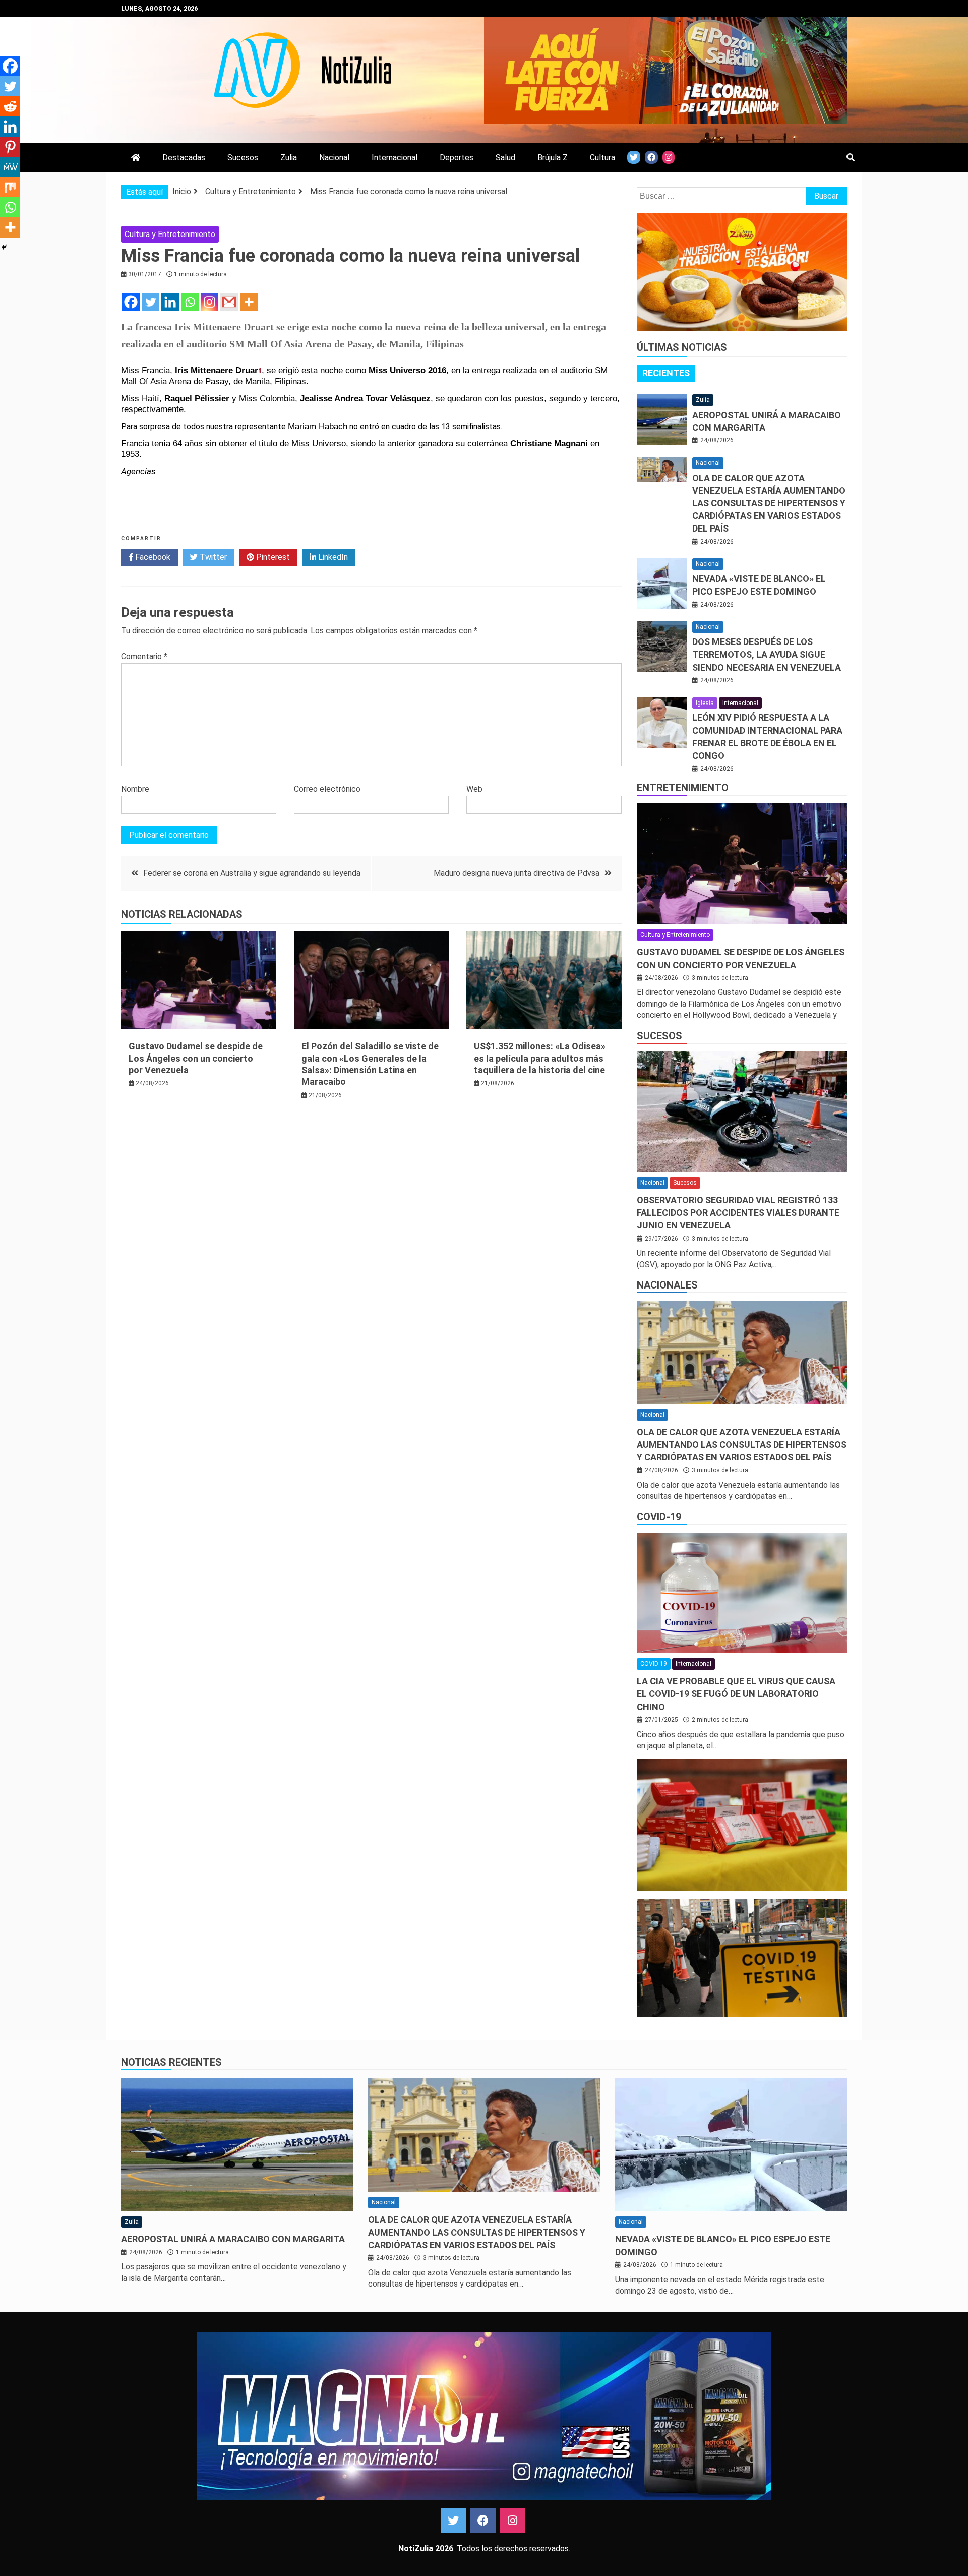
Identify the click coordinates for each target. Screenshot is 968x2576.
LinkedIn (332, 557)
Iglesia (705, 703)
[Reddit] (10, 106)
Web (474, 789)
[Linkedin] (170, 302)
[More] (249, 302)
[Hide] (4, 247)
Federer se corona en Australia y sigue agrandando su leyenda (252, 873)
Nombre (135, 789)
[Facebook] (131, 302)
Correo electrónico (327, 789)
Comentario (144, 656)
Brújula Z (553, 158)
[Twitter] (150, 302)
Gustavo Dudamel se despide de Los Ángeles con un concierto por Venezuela (196, 1058)
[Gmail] (229, 302)
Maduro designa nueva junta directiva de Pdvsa (517, 873)
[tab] (666, 373)
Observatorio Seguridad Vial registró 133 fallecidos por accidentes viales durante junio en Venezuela (738, 1213)
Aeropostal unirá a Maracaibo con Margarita (233, 2239)
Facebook (152, 557)
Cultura (602, 158)
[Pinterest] (10, 147)
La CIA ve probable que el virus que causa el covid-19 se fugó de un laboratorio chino (736, 1694)
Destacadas (184, 158)
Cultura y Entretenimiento (170, 234)
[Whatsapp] (190, 302)
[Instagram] (209, 302)
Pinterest (272, 557)
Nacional (334, 158)
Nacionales (667, 1285)
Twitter (212, 557)
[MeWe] (10, 167)
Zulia (289, 158)
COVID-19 (659, 1517)
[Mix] (10, 187)
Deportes (457, 158)
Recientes (666, 373)
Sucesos (243, 158)
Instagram (513, 2521)
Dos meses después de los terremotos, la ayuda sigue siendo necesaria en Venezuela (767, 654)
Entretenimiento (683, 788)
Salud (505, 158)
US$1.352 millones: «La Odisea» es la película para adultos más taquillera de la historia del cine (540, 1058)
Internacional (395, 158)
